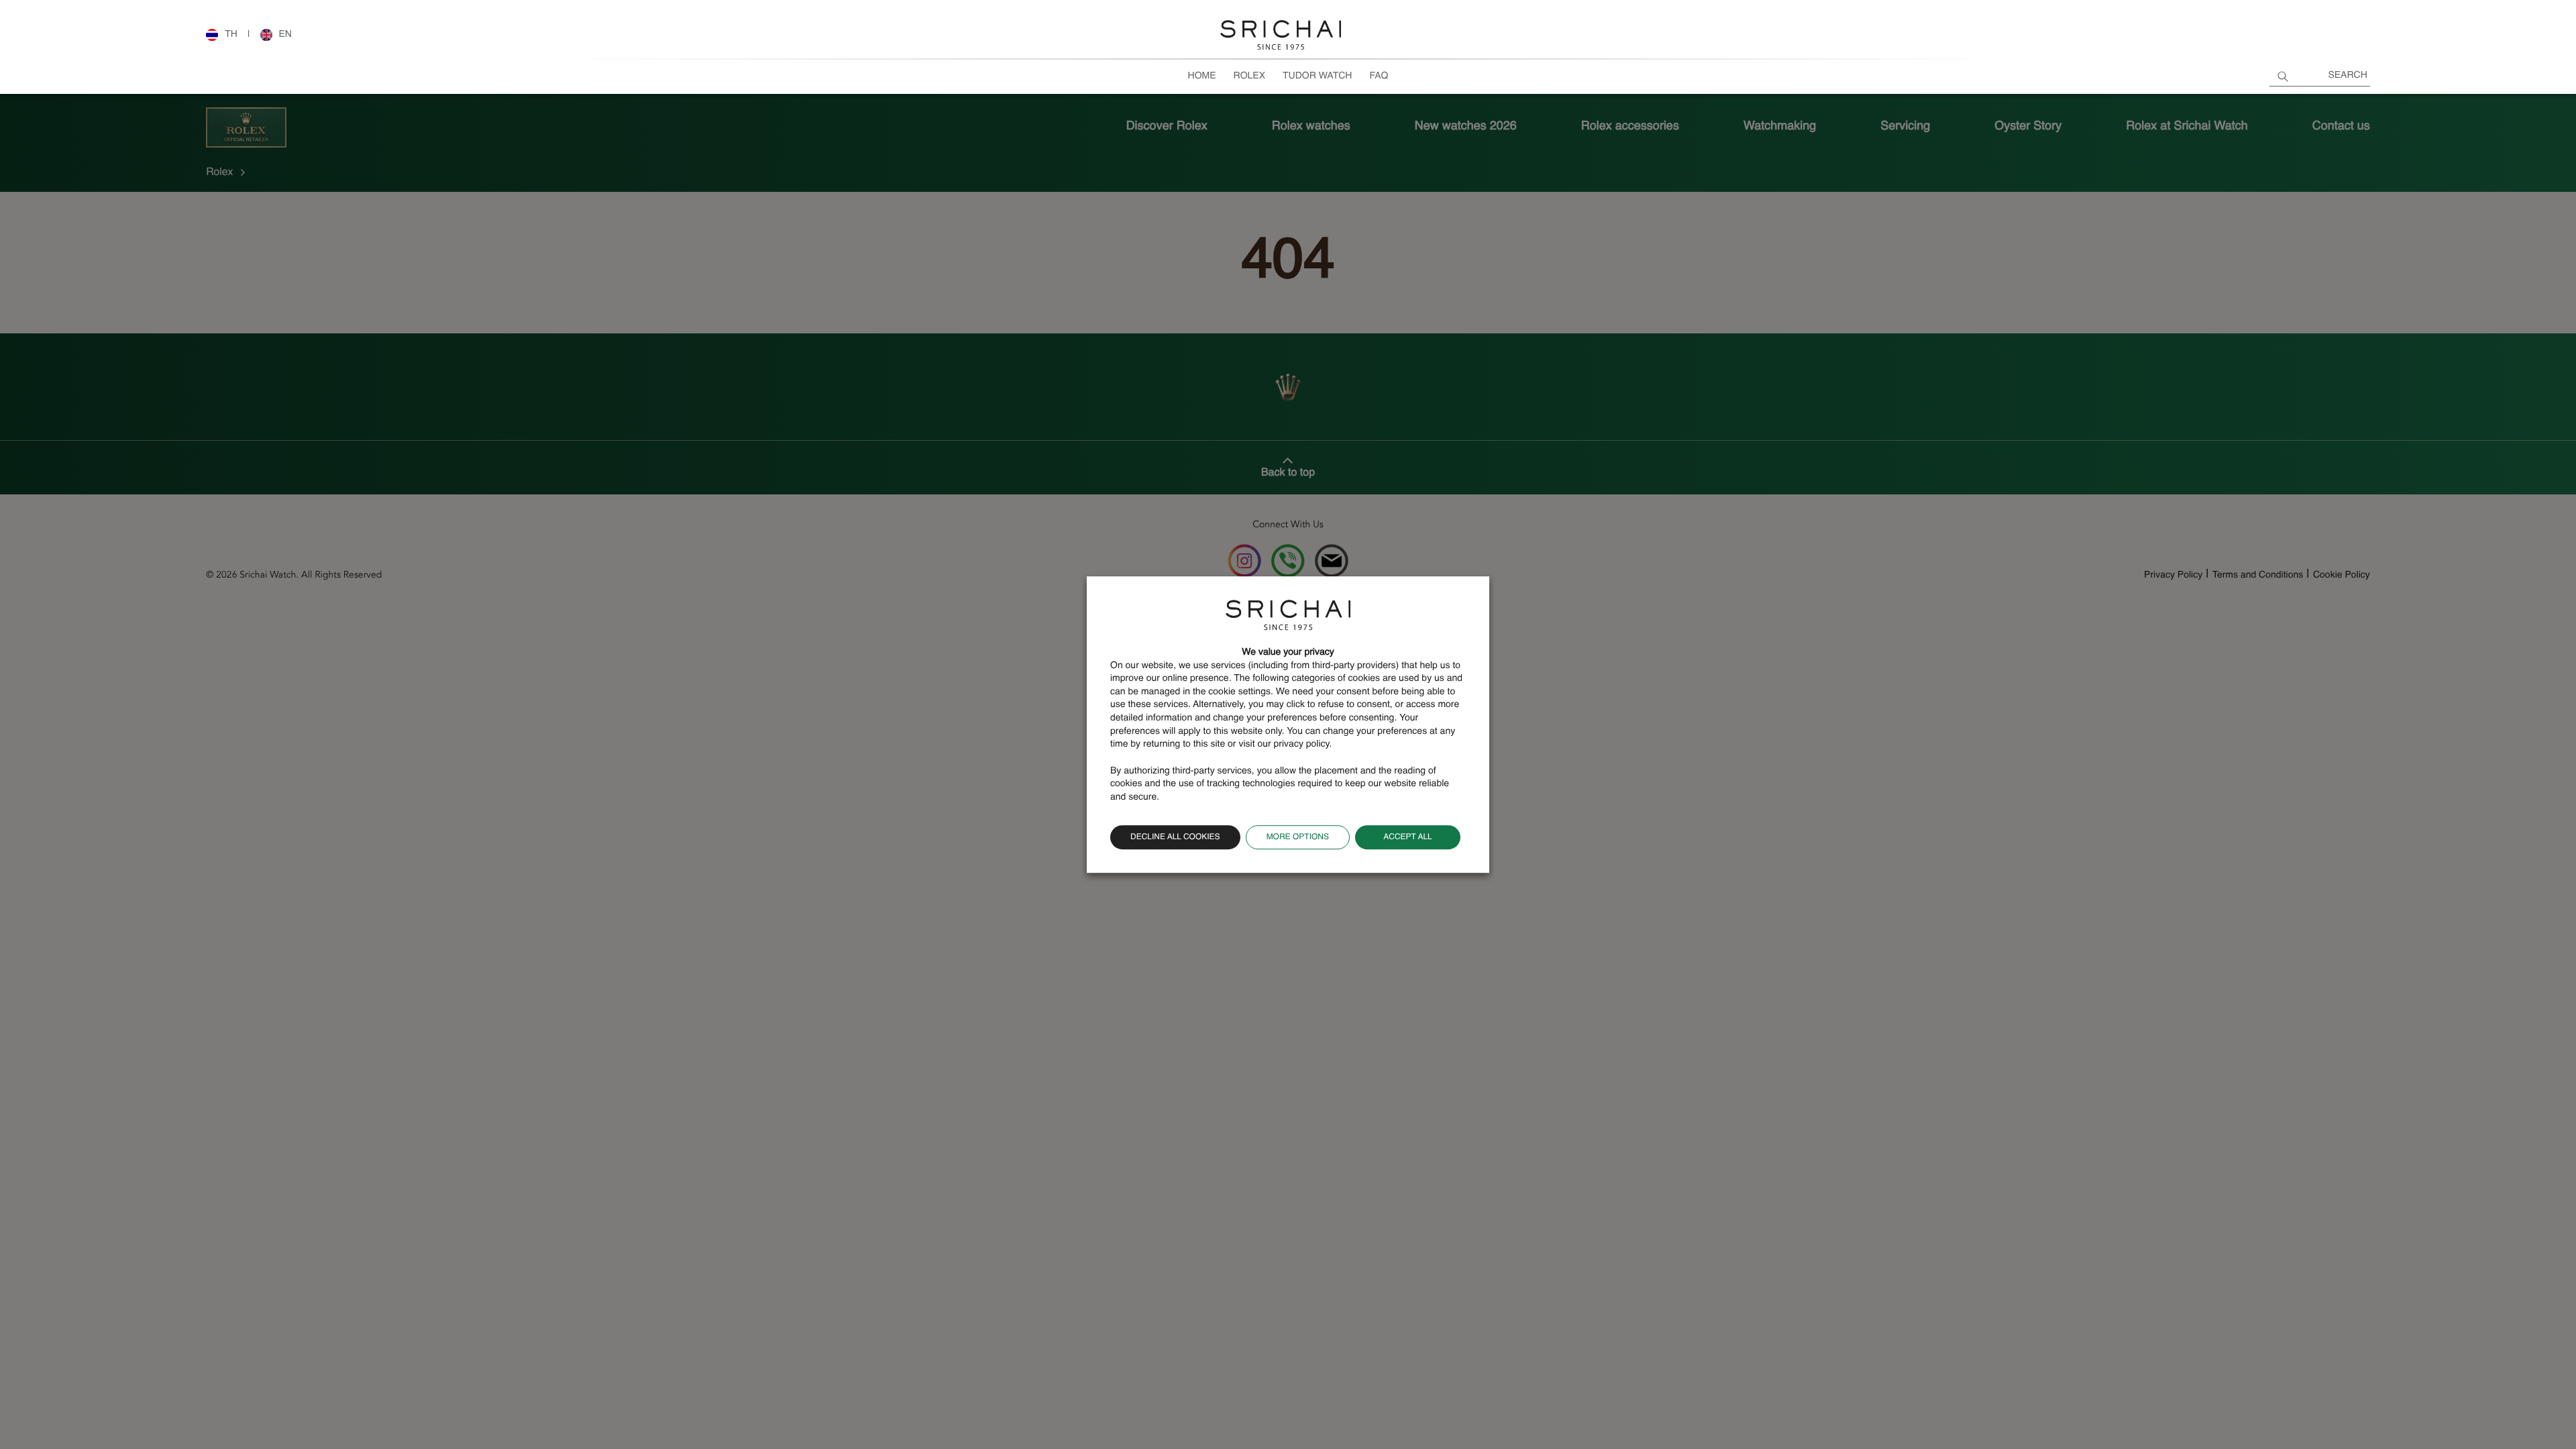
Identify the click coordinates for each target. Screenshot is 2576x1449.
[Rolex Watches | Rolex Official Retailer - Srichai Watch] (1281, 36)
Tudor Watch (1317, 76)
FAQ (1379, 76)
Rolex (1249, 76)
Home (1202, 76)
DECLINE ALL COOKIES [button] (1175, 837)
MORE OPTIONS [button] (1298, 837)
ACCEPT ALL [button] (1408, 837)
